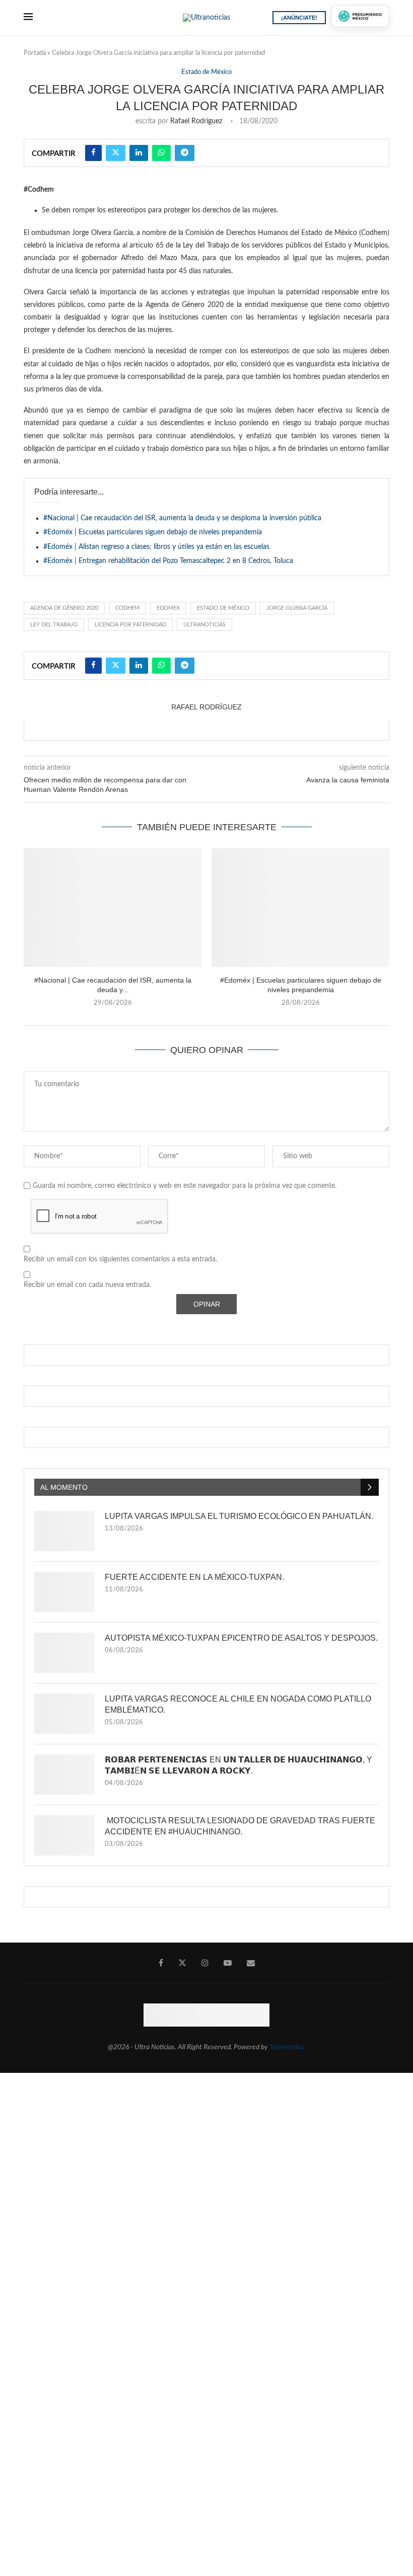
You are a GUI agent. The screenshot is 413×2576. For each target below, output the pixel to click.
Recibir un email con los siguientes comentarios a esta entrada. (120, 1259)
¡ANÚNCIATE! (299, 18)
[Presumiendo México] (360, 16)
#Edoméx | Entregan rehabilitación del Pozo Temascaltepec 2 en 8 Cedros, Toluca (168, 561)
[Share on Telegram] (185, 153)
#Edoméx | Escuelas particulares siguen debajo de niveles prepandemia (153, 532)
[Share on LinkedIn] (139, 153)
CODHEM (127, 608)
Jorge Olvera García (297, 608)
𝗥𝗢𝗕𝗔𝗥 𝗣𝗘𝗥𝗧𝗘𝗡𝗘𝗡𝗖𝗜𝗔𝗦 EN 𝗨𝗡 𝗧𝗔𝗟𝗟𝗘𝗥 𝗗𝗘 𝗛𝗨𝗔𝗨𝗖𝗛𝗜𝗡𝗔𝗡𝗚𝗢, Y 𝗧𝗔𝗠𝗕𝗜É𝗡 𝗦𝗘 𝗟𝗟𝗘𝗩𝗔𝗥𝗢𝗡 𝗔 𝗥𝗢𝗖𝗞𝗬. (238, 1765)
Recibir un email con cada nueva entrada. (87, 1285)
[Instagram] (205, 1963)
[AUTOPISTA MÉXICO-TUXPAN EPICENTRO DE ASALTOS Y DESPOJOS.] (64, 1653)
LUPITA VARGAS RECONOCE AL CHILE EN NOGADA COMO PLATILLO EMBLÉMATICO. (238, 1704)
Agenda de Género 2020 (64, 608)
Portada (35, 53)
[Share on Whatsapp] (161, 153)
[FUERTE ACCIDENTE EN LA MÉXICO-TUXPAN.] (64, 1592)
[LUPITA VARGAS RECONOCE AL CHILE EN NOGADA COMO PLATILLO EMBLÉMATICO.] (64, 1714)
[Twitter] (182, 1963)
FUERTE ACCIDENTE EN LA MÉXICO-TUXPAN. (194, 1577)
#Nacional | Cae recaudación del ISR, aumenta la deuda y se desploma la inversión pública (182, 518)
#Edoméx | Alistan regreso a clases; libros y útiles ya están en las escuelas (156, 547)
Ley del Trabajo (54, 625)
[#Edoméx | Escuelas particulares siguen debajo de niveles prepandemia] (300, 907)
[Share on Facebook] (93, 153)
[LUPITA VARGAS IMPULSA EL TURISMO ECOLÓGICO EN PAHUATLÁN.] (64, 1531)
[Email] (251, 1963)
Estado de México (223, 608)
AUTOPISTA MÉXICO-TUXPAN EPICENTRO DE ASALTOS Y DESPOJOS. (241, 1638)
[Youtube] (228, 1963)
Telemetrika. (287, 2047)
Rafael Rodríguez (196, 121)
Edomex (168, 608)
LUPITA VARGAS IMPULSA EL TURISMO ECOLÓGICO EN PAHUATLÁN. (239, 1516)
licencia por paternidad (130, 625)
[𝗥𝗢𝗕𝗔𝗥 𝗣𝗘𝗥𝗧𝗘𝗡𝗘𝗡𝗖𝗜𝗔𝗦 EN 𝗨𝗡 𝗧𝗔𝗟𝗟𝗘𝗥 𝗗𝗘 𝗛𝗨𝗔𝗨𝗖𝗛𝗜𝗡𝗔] (64, 1775)
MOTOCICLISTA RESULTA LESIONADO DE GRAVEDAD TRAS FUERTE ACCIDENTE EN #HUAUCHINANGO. (240, 1826)
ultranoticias (204, 625)
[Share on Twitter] (116, 153)
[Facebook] (161, 1963)
